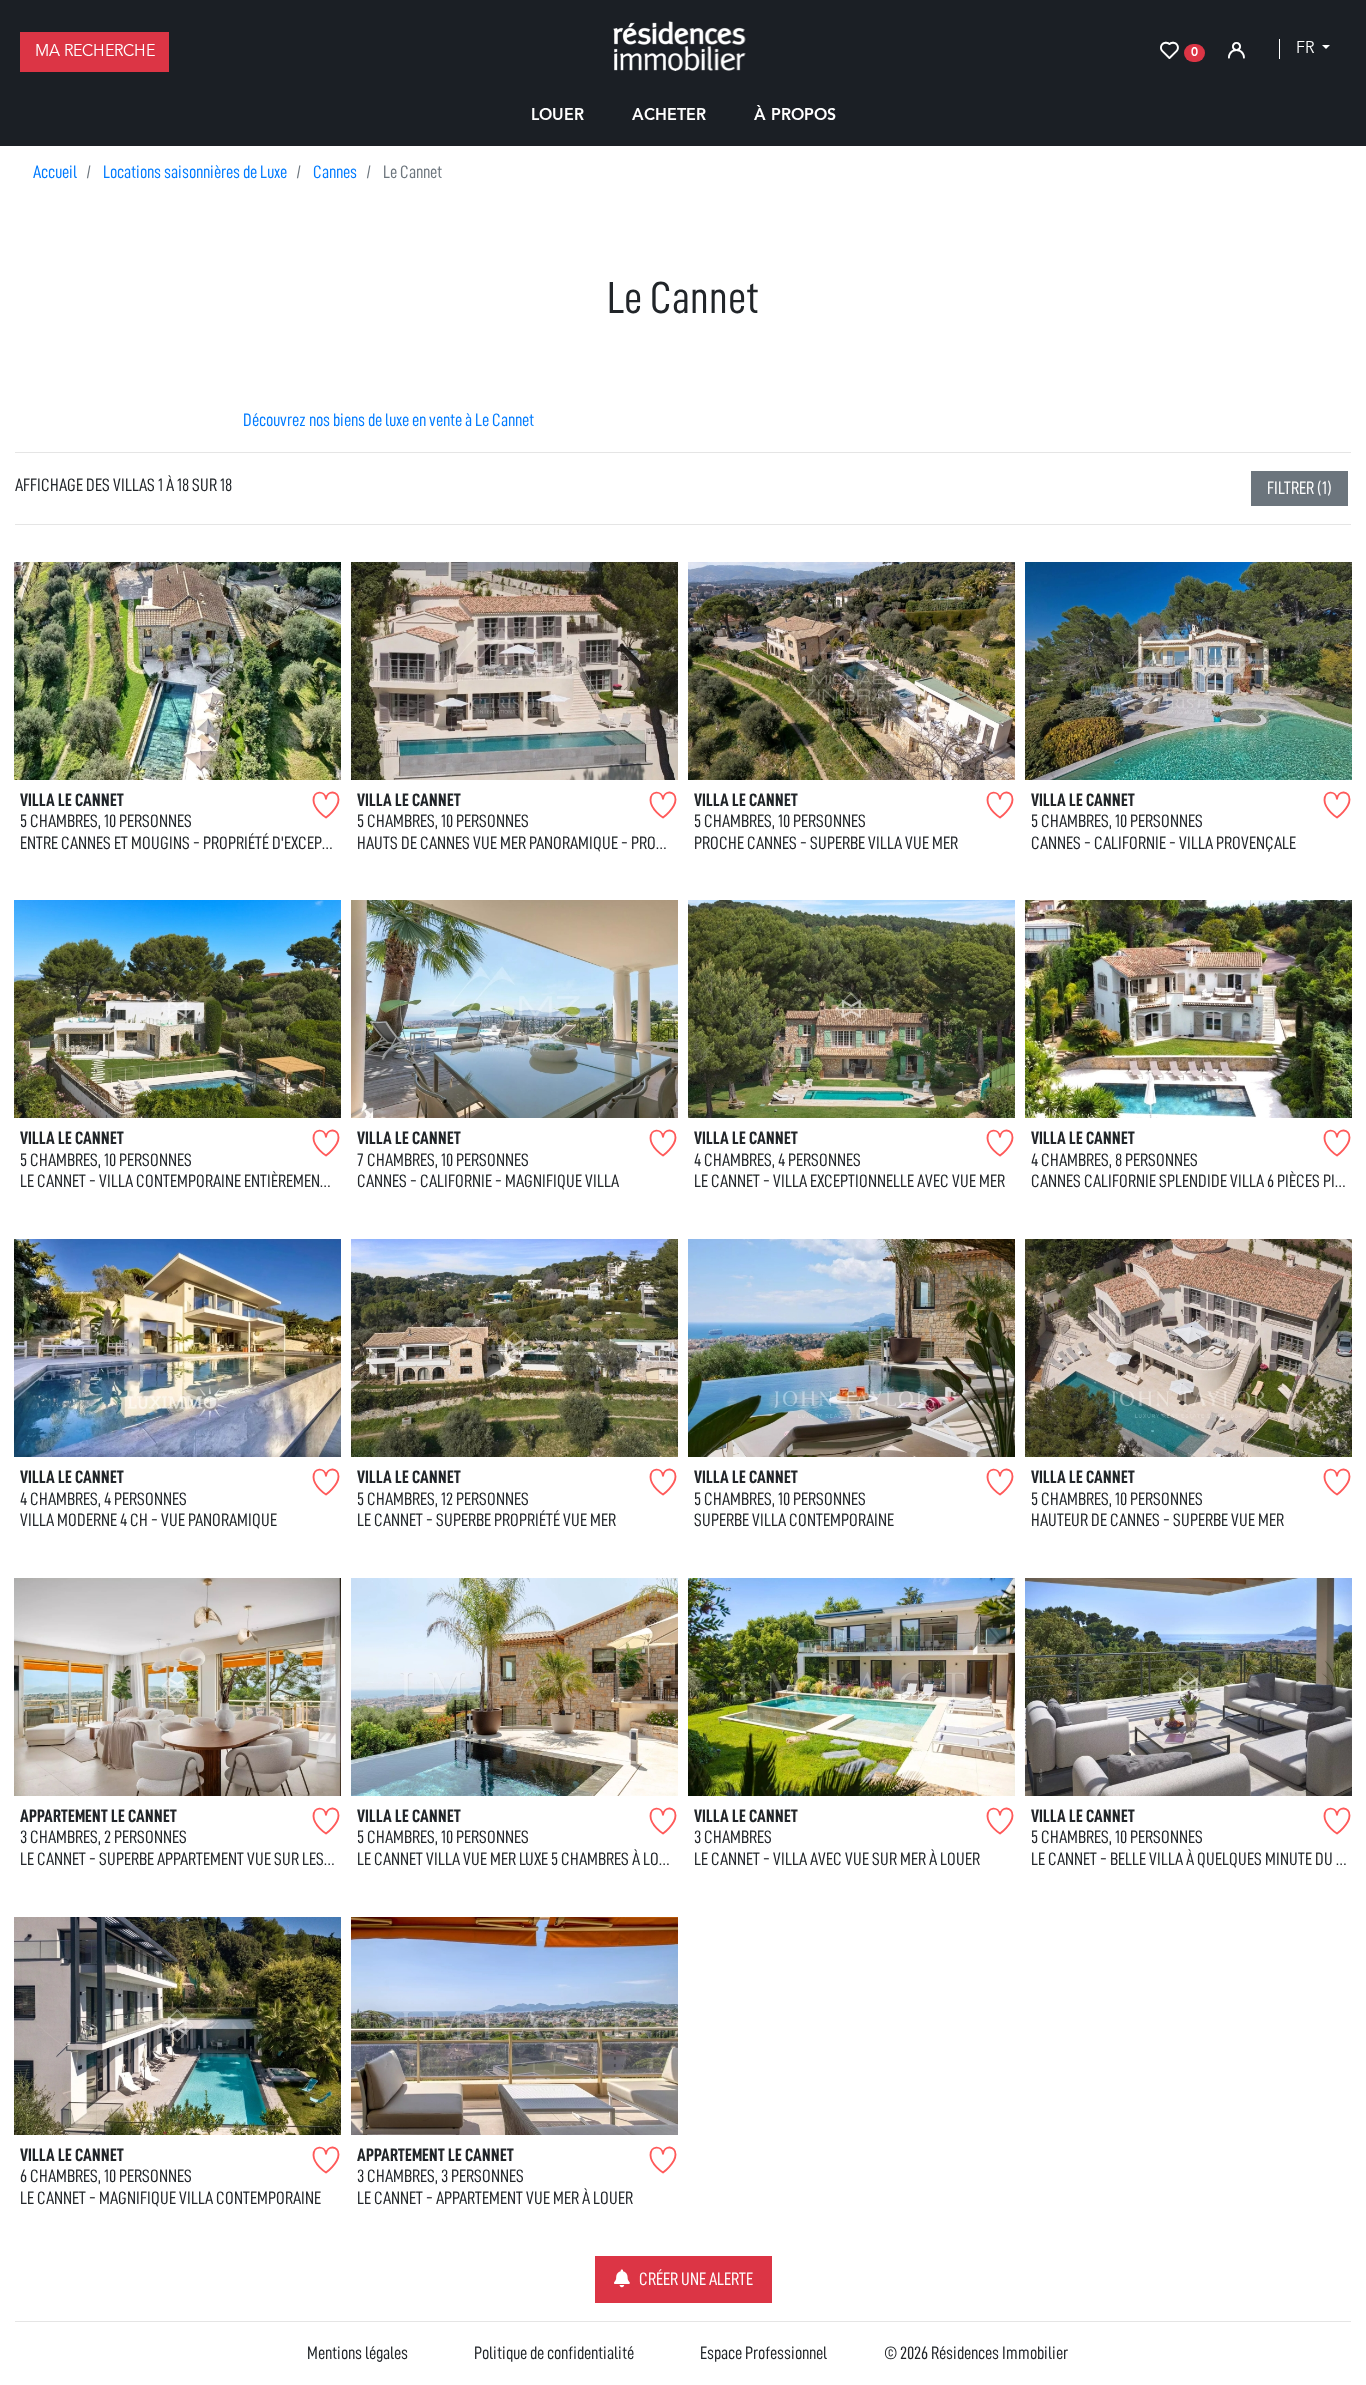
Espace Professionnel (763, 2353)
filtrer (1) (1299, 488)
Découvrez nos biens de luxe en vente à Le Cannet (388, 420)
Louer (557, 116)
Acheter (669, 116)
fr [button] (1307, 49)
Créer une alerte (696, 2279)
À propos (795, 116)
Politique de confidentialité (554, 2353)
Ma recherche (95, 52)
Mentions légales (357, 2353)
